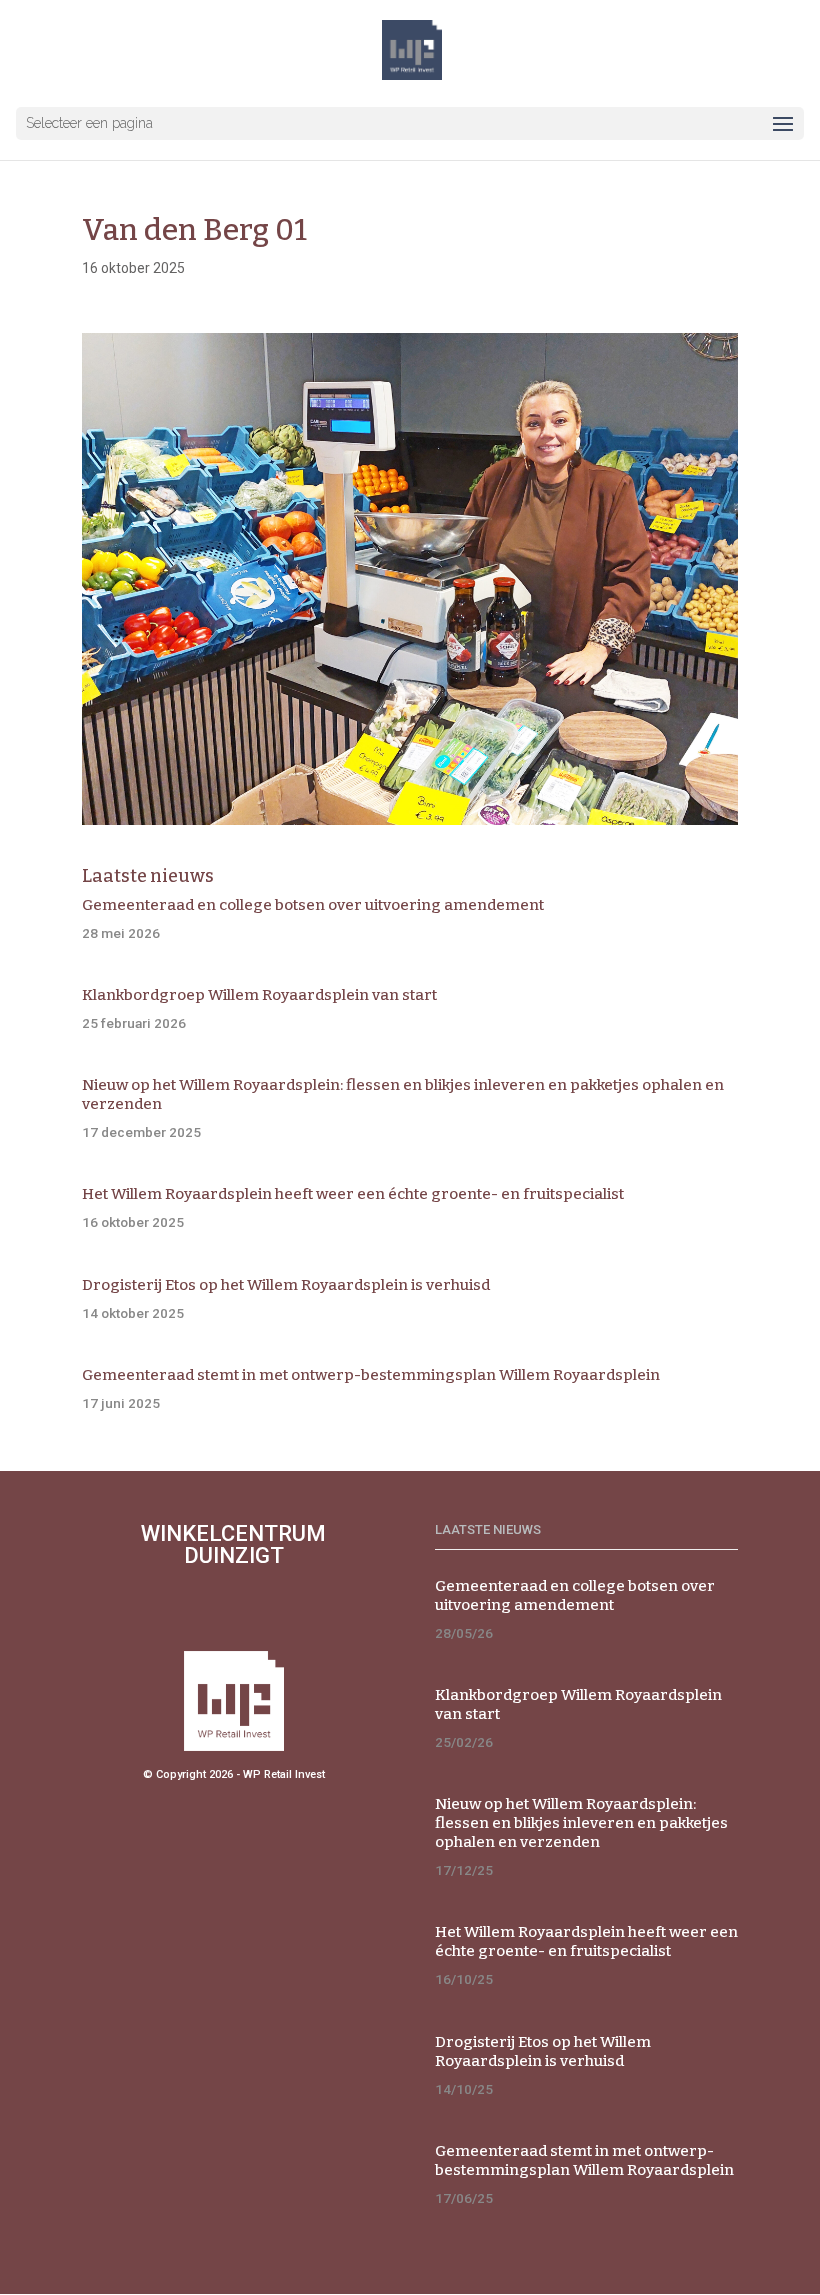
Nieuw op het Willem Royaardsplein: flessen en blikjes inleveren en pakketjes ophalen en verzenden (581, 1823)
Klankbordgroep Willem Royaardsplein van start (259, 995)
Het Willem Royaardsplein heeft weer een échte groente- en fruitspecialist (353, 1194)
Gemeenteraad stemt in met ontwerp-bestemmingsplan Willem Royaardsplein (371, 1375)
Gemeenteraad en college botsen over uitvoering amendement (313, 905)
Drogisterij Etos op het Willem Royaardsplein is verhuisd (286, 1285)
